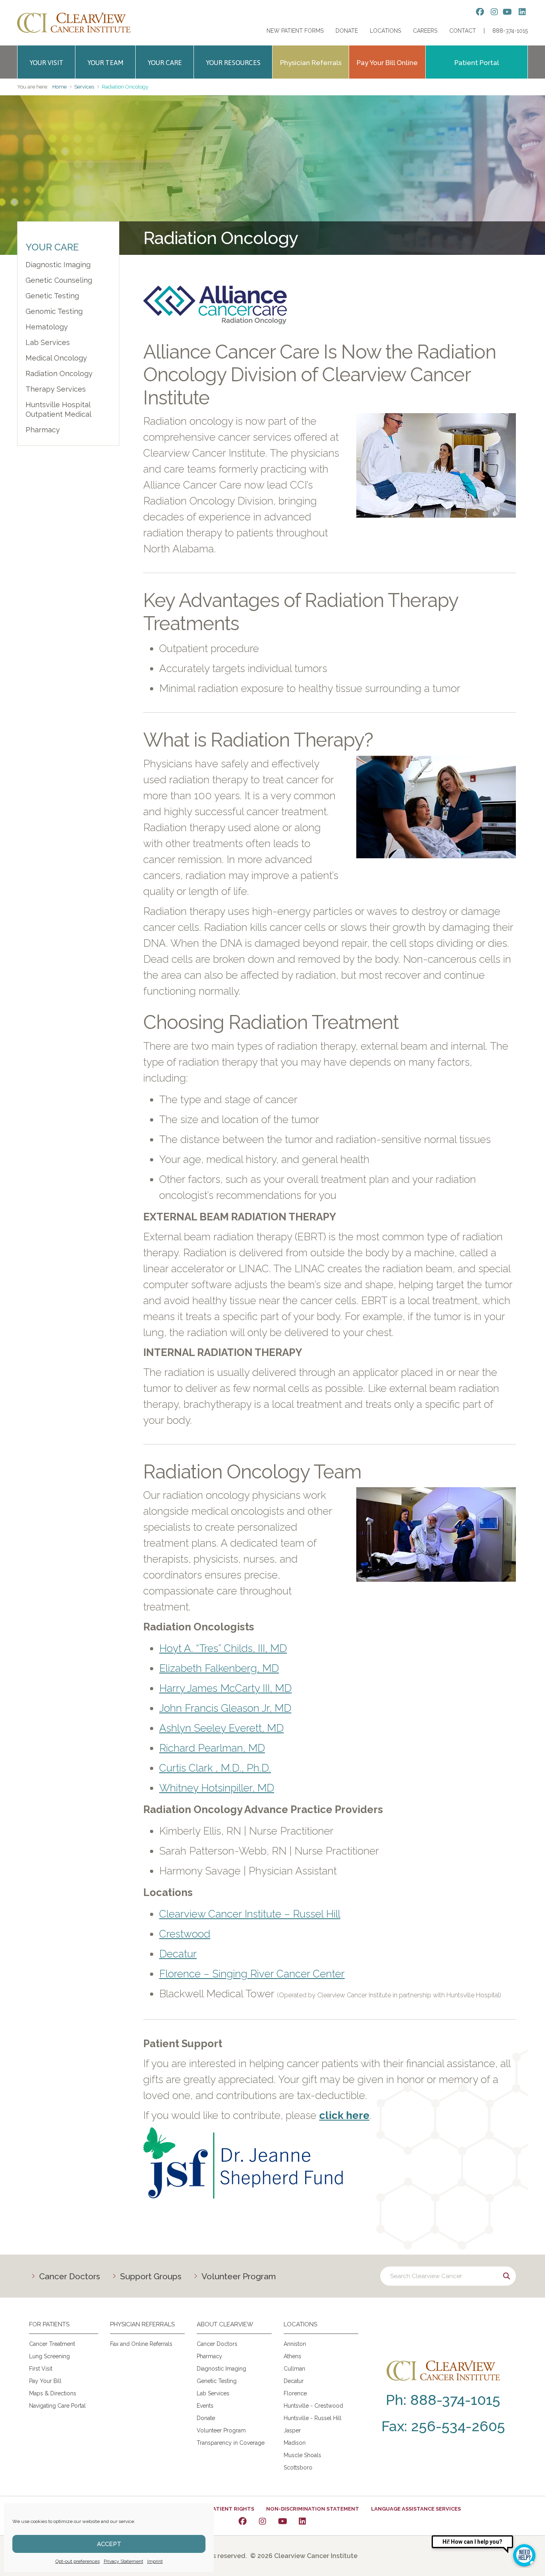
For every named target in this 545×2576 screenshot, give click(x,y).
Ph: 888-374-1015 (443, 2400)
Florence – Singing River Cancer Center (252, 1974)
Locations (385, 31)
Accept (109, 2544)
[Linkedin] (302, 2521)
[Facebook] (243, 2521)
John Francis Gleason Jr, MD (225, 1708)
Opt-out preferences (78, 2561)
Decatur (178, 1954)
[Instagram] (263, 2521)
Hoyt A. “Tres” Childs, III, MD (223, 1648)
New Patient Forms (295, 31)
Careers (425, 31)
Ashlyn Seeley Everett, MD (221, 1728)
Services (84, 87)
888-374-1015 (510, 31)
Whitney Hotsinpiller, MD (217, 1788)
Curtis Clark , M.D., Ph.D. (215, 1768)
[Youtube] (282, 2521)
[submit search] (506, 2276)
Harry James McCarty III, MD (225, 1688)
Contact (463, 31)
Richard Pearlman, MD (212, 1748)
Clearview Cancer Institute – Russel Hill (250, 1914)
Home (59, 87)
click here (344, 2115)
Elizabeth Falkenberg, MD (219, 1668)
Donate (347, 31)
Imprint (155, 2561)
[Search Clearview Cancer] (448, 2276)
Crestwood (185, 1934)
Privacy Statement (123, 2561)
